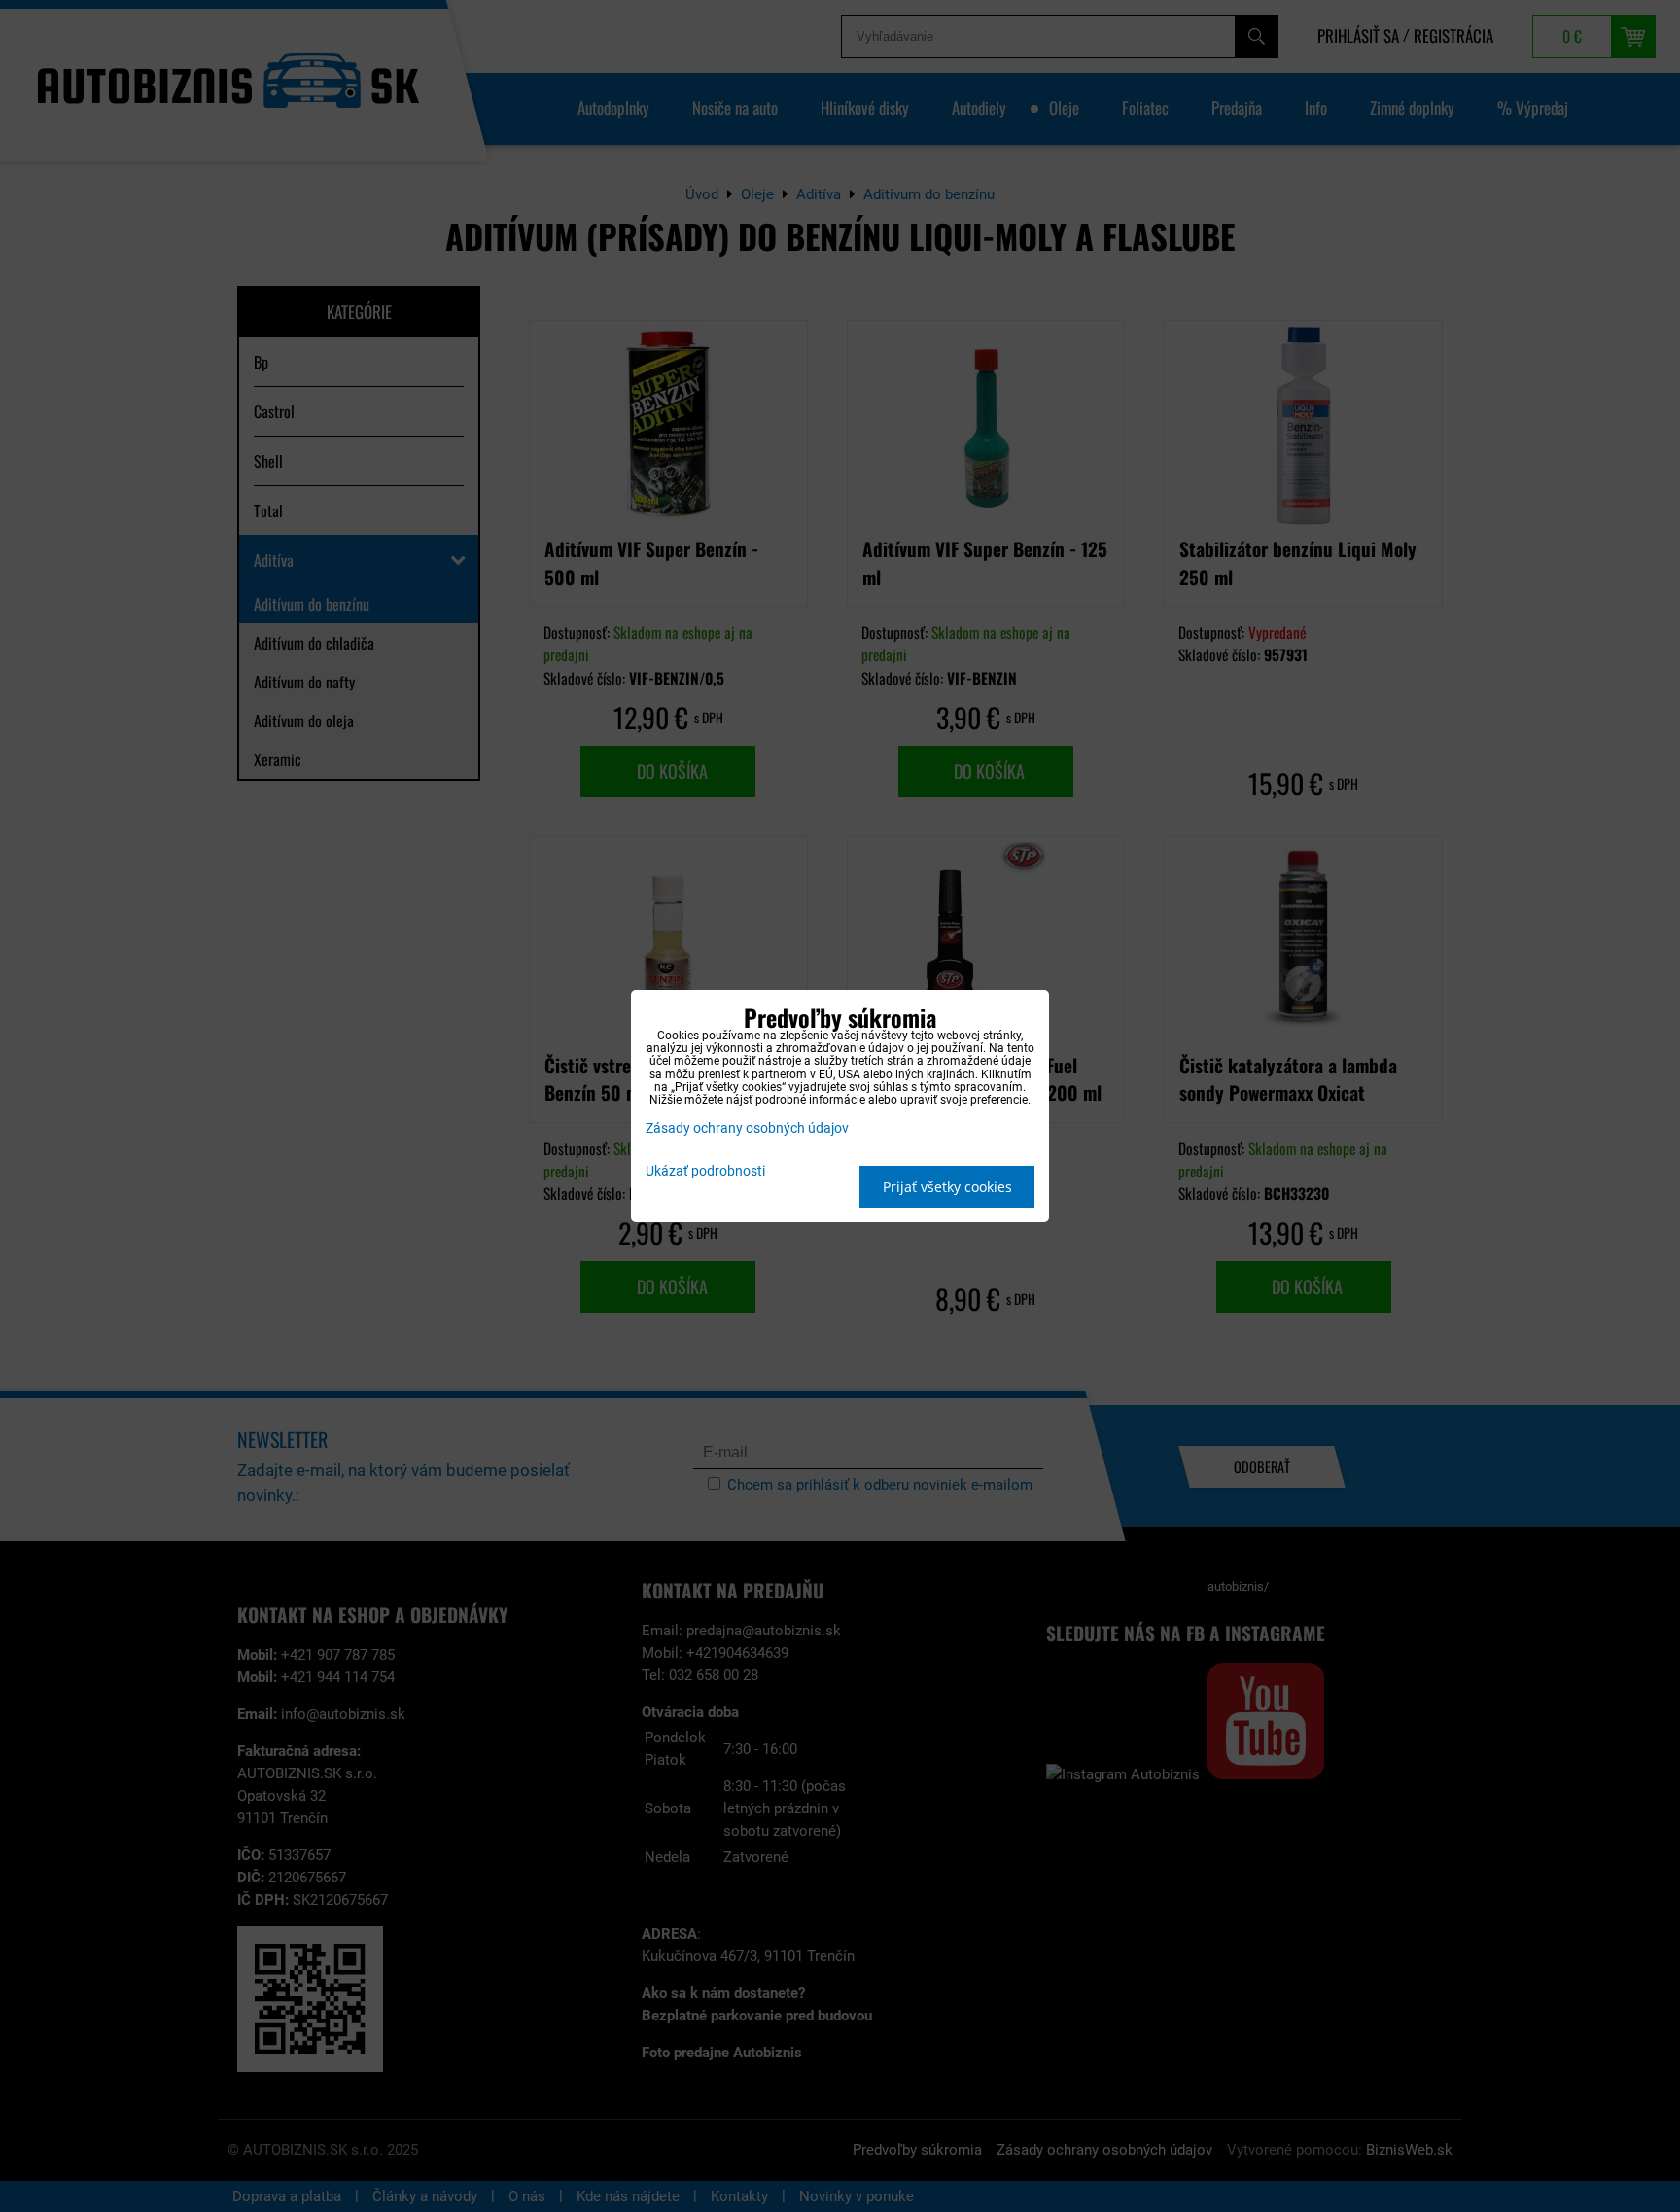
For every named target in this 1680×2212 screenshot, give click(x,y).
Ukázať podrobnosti (705, 1172)
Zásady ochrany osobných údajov (747, 1128)
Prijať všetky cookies (947, 1187)
